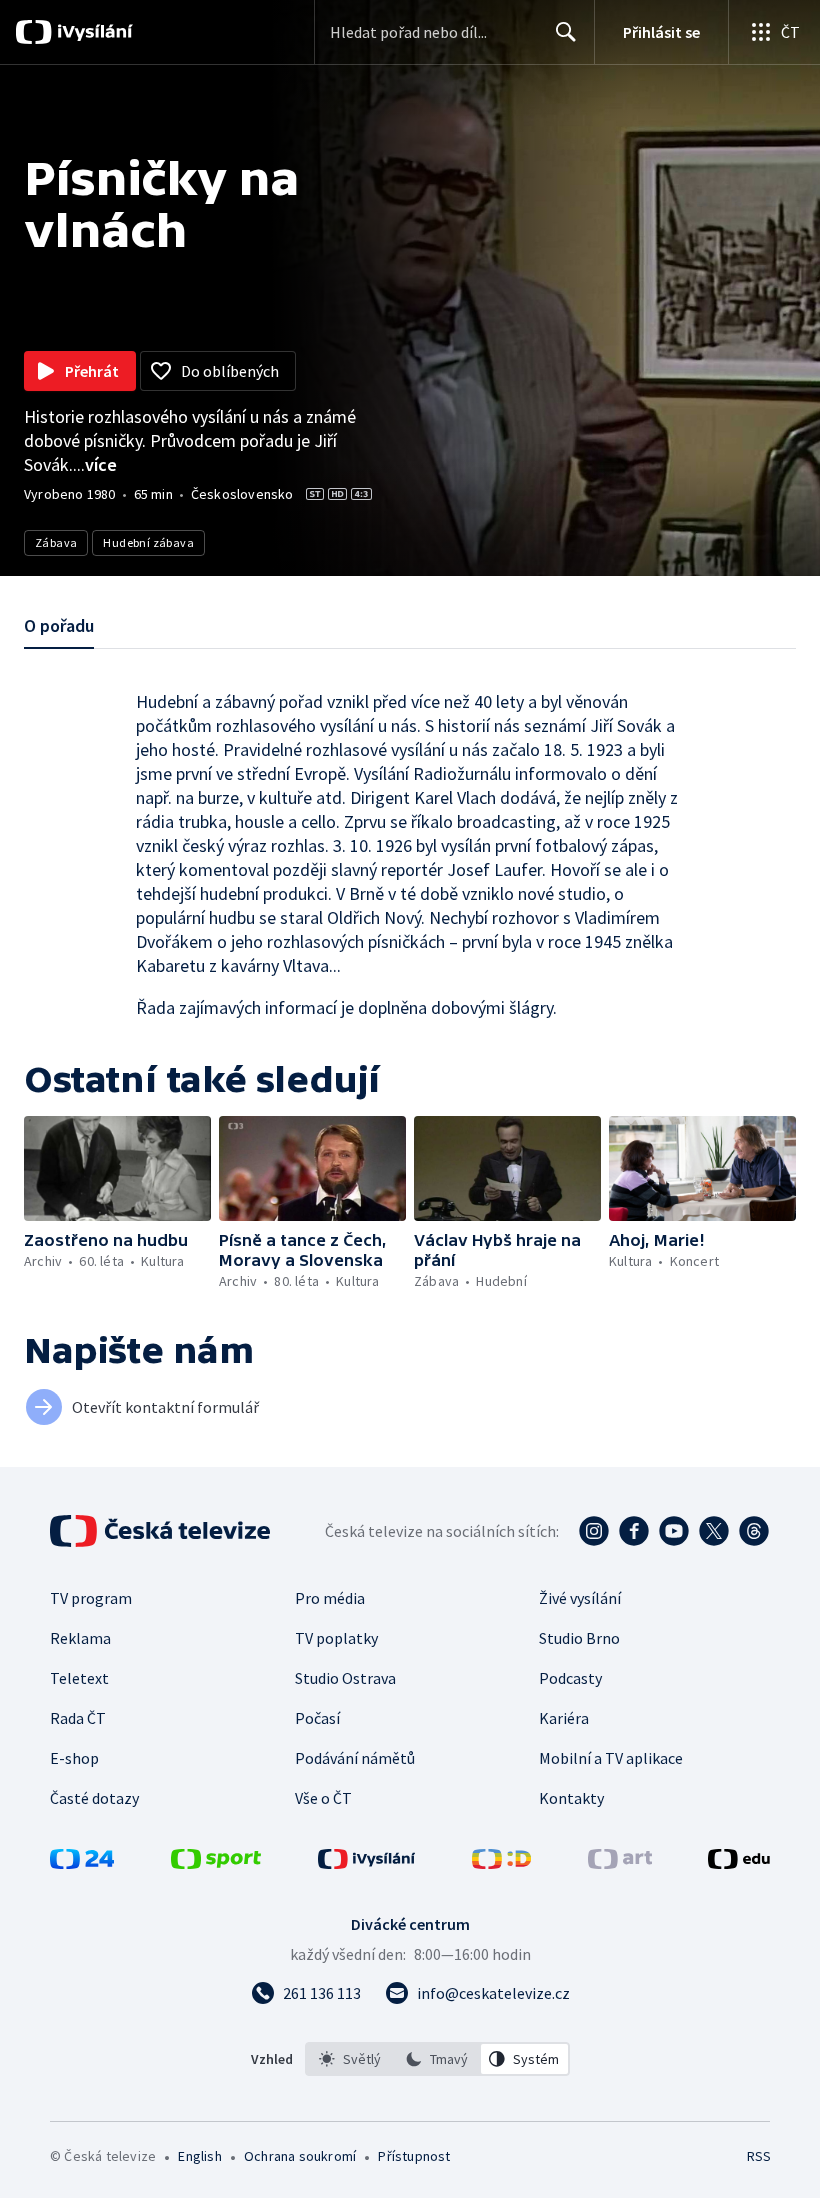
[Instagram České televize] (594, 1531)
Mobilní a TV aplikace (611, 1758)
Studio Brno (579, 1638)
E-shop (74, 1758)
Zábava (56, 542)
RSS (758, 2156)
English (199, 2156)
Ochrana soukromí (300, 2156)
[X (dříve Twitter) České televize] (714, 1531)
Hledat (566, 32)
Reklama (80, 1638)
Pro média (330, 1598)
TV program (91, 1598)
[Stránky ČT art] (620, 1863)
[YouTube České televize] (674, 1531)
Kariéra (564, 1718)
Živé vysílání (580, 1598)
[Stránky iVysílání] (367, 1863)
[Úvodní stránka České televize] (162, 1531)
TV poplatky (336, 1638)
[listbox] (437, 2059)
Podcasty (570, 1678)
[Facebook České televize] (634, 1531)
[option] (350, 2059)
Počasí (317, 1718)
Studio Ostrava (345, 1678)
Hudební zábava (148, 542)
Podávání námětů (355, 1758)
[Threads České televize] (754, 1531)
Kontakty (571, 1798)
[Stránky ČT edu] (739, 1863)
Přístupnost (414, 2156)
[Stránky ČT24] (82, 1863)
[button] (117, 1168)
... (95, 464)
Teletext (79, 1678)
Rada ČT (78, 1718)
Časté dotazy (94, 1798)
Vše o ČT (323, 1798)
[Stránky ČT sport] (216, 1863)
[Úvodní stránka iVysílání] (92, 32)
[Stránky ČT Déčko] (501, 1863)
